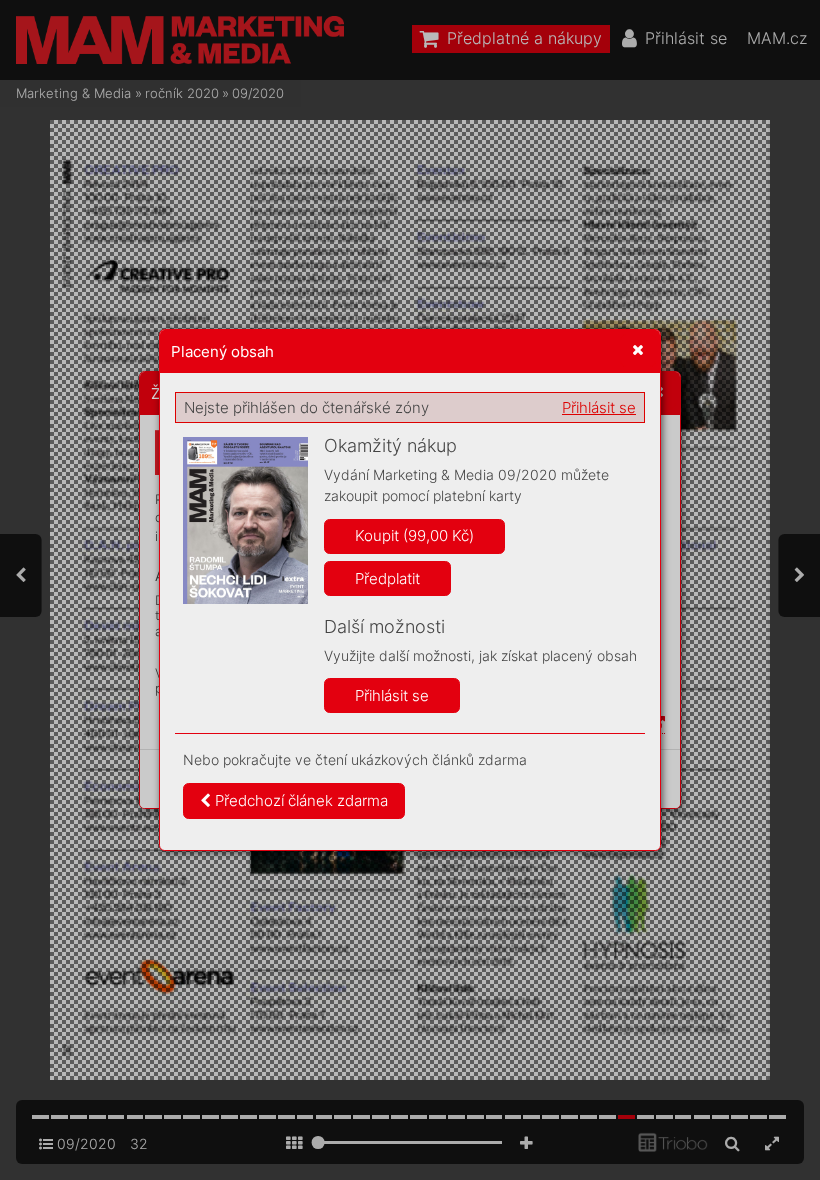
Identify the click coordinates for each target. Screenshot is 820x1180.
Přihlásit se (599, 407)
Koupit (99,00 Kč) (414, 535)
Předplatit (387, 578)
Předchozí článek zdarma (299, 800)
